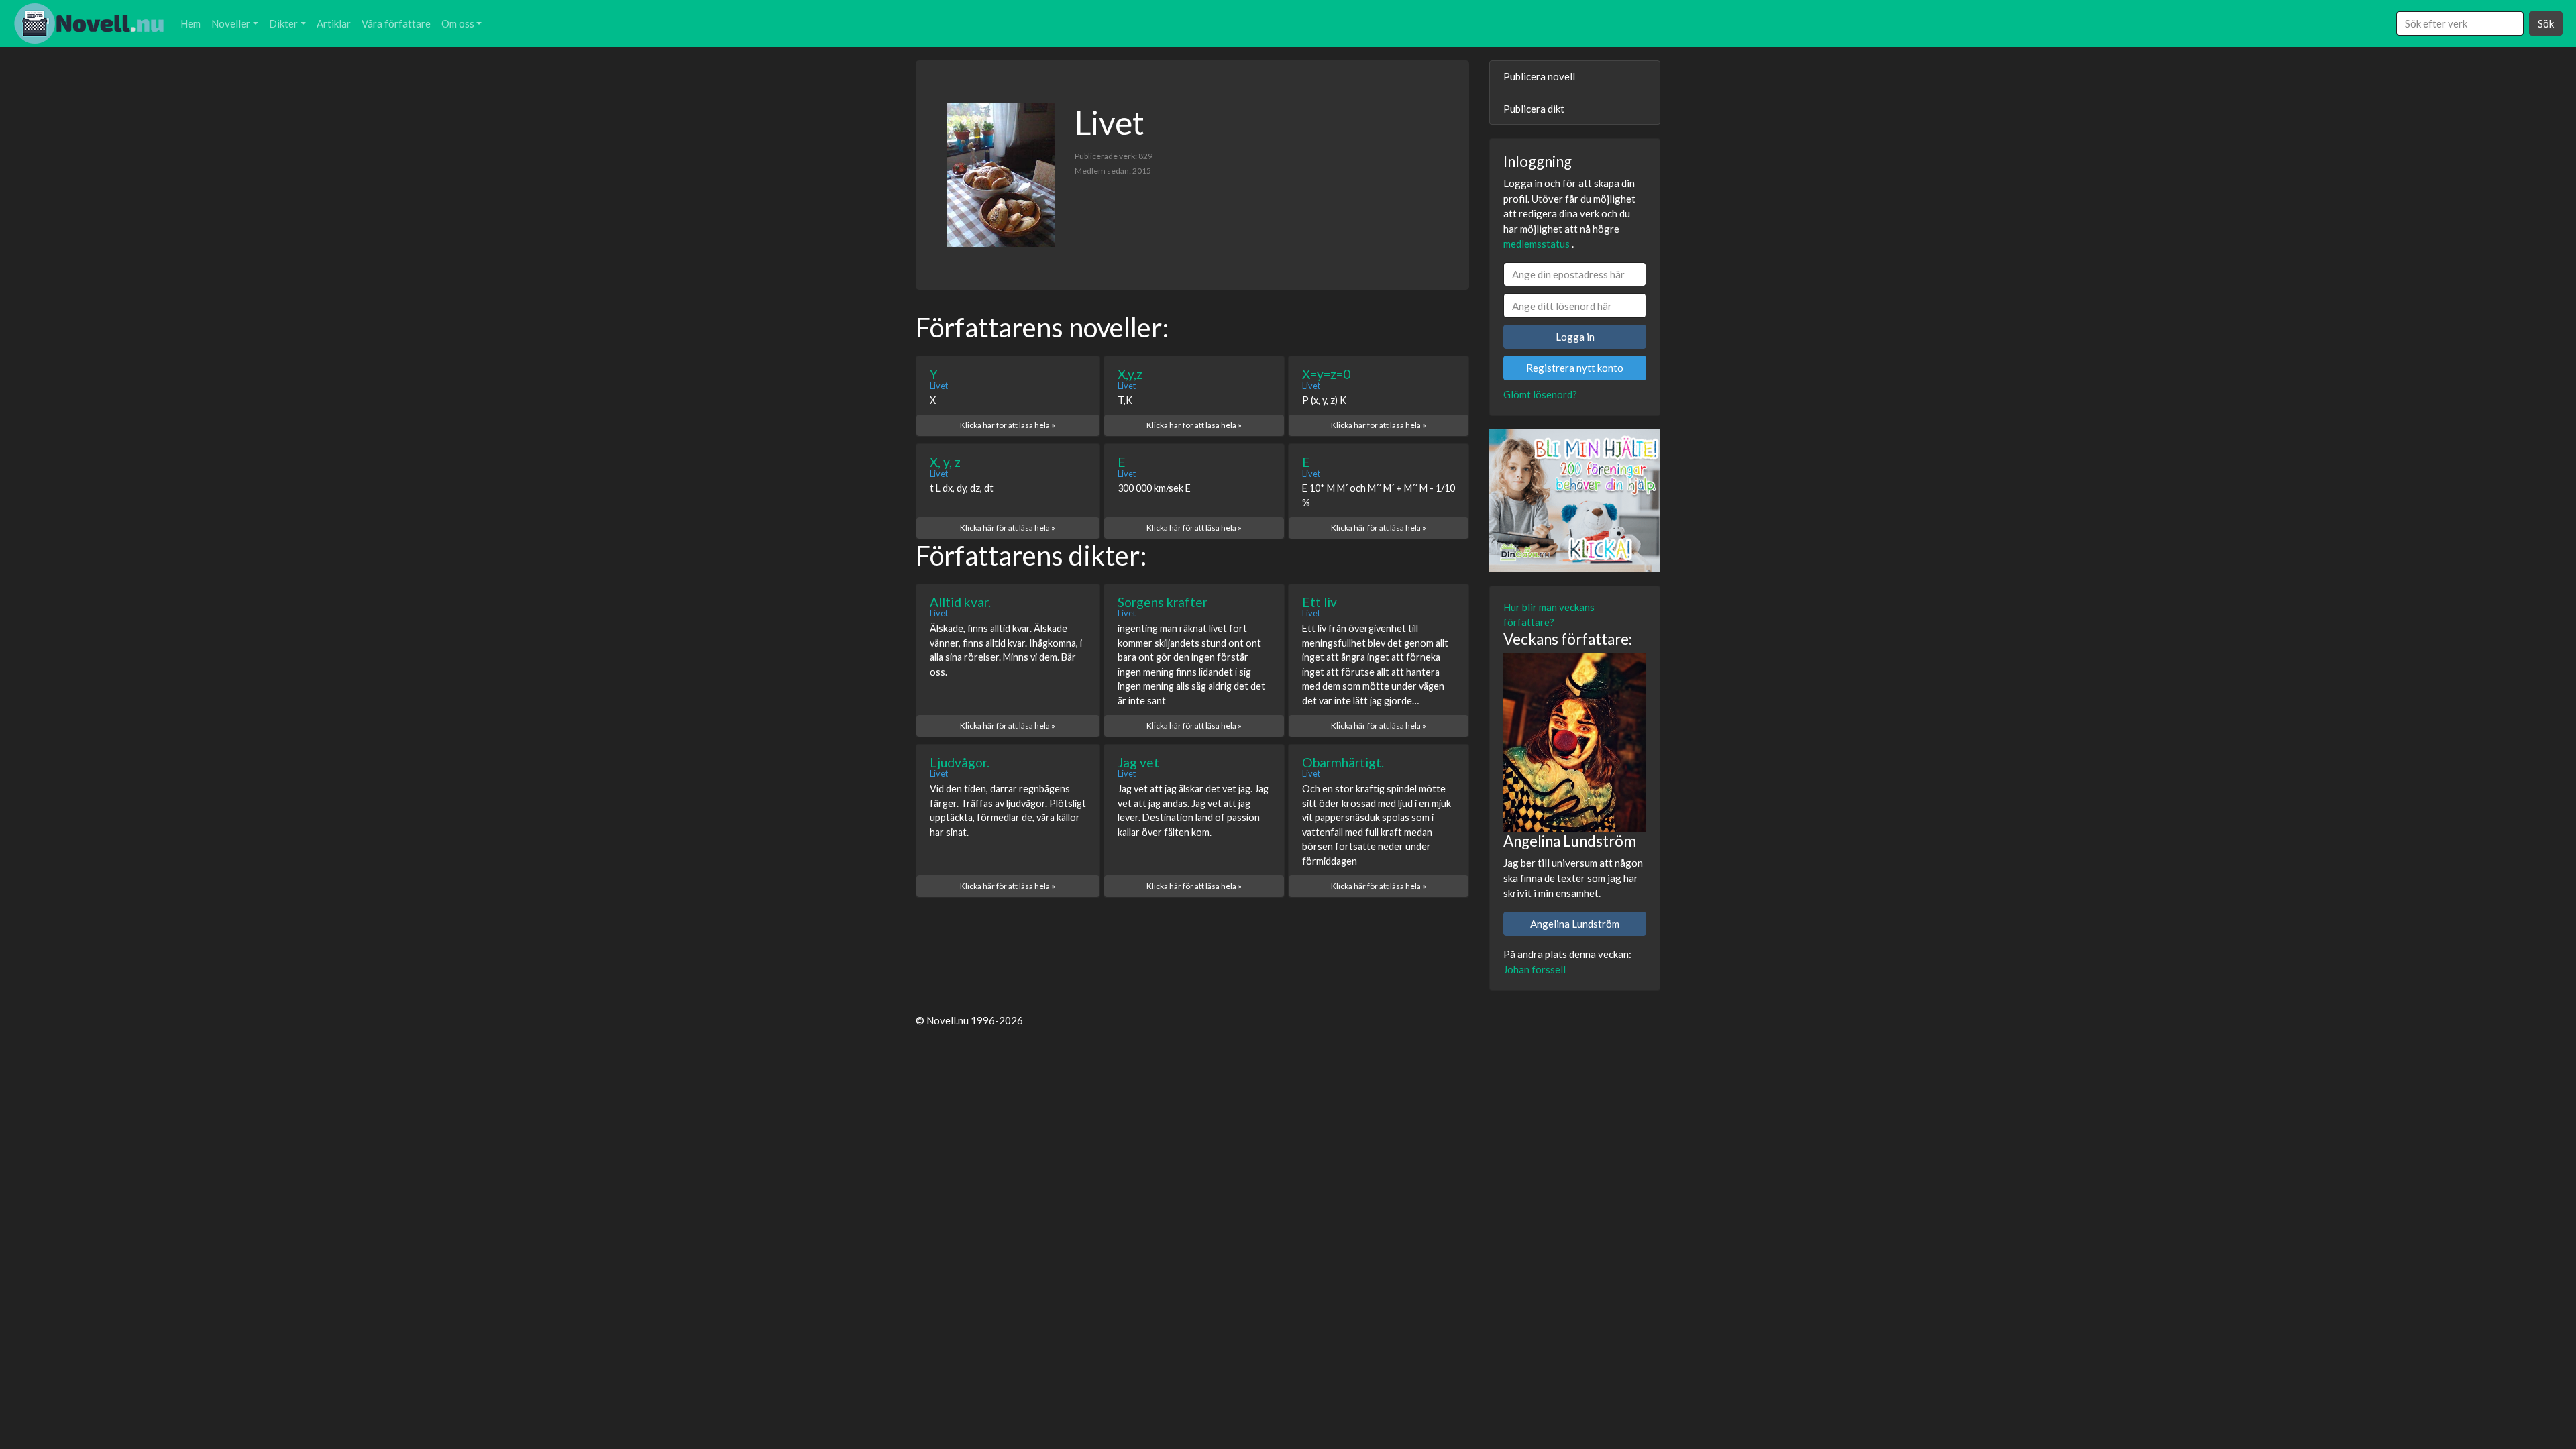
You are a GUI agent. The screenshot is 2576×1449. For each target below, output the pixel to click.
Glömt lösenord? (1540, 394)
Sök (2546, 23)
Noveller (231, 23)
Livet (939, 386)
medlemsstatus (1537, 244)
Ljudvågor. (960, 762)
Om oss (458, 23)
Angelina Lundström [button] (1575, 924)
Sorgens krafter (1163, 602)
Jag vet (1138, 762)
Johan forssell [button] (1535, 969)
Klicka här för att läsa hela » (1008, 425)
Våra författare (396, 23)
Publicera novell (1539, 76)
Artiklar (334, 23)
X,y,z (1130, 374)
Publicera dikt (1534, 109)
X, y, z (945, 462)
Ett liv (1320, 602)
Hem (191, 23)
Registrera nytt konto (1575, 368)
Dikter (283, 23)
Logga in (1575, 337)
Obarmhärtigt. (1343, 762)
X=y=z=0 (1326, 374)
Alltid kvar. (960, 602)
